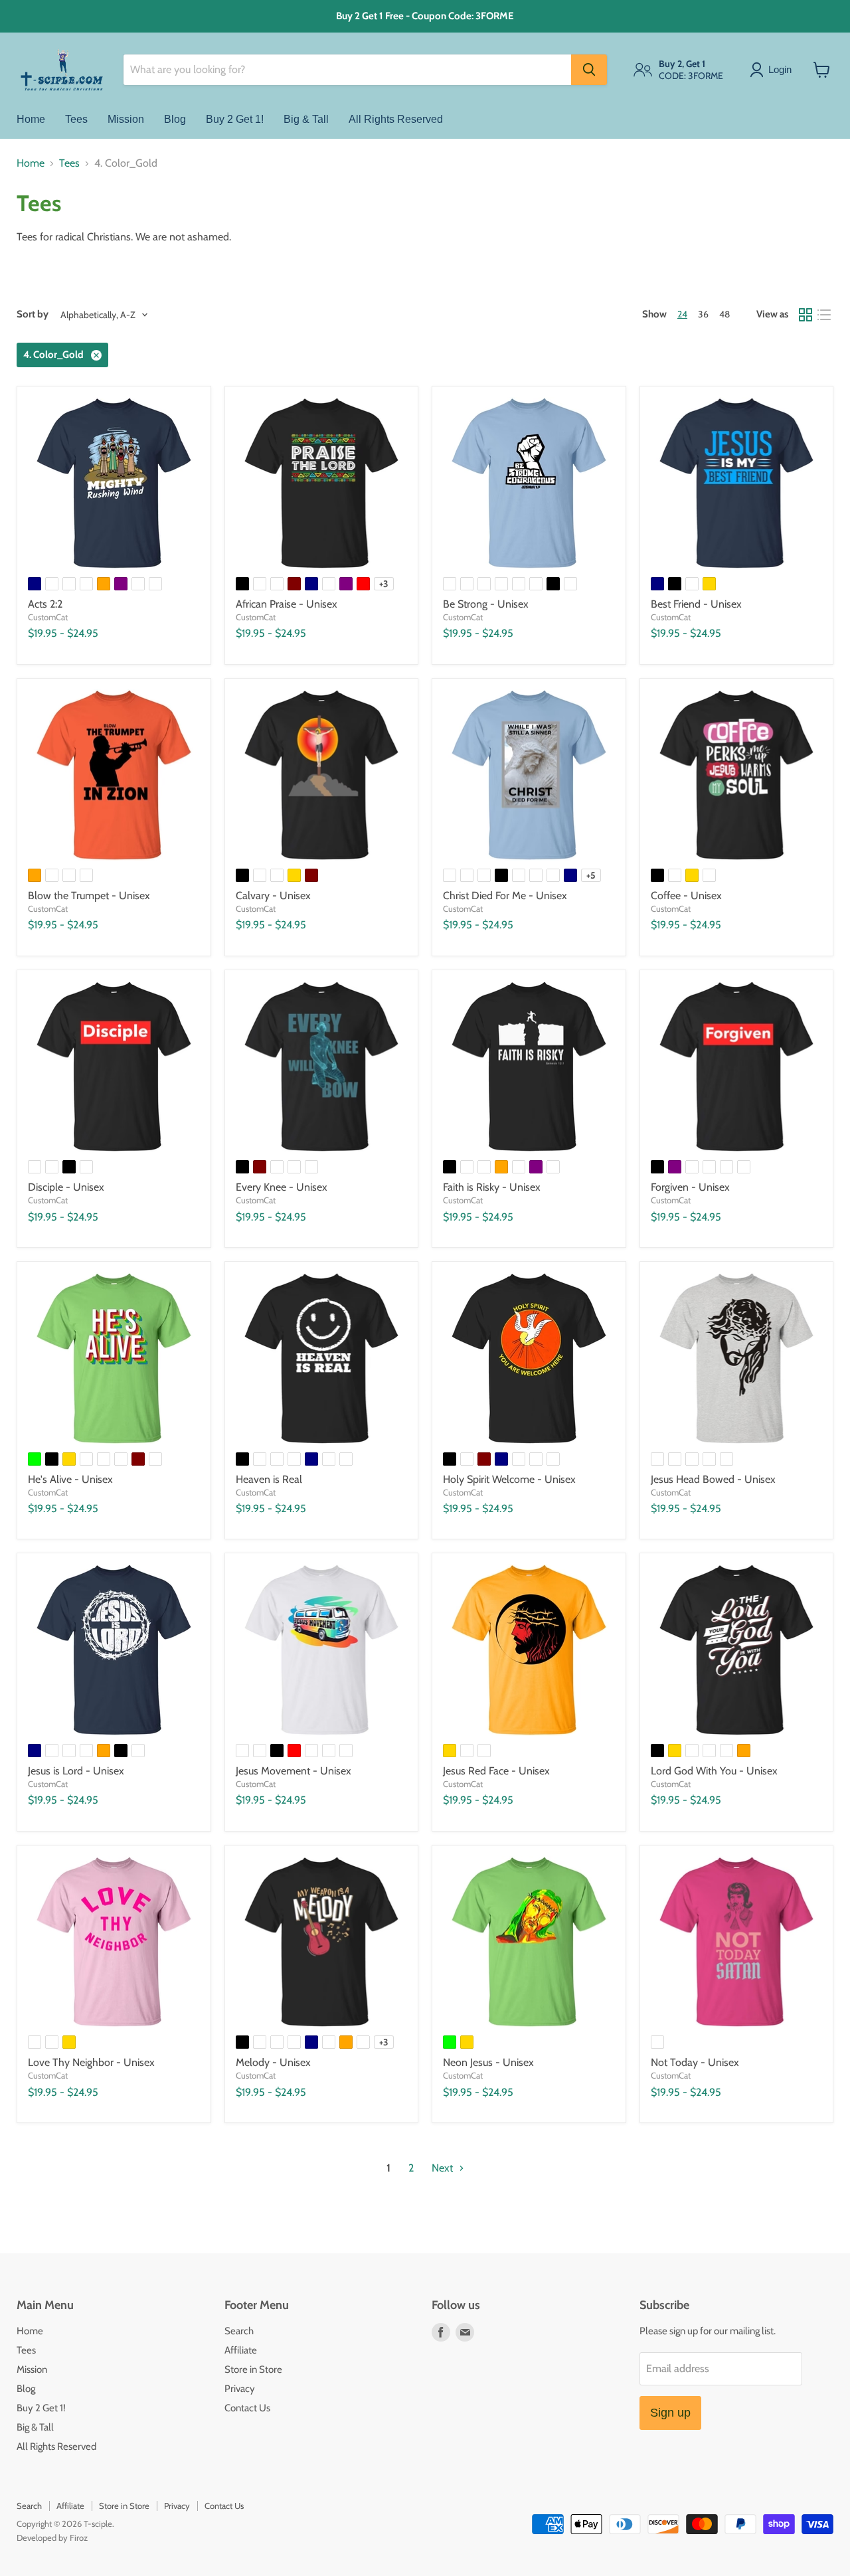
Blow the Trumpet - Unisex (89, 896)
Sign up (670, 2413)
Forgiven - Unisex (690, 1187)
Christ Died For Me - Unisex (505, 896)
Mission (126, 119)
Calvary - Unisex (273, 896)
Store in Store (253, 2369)
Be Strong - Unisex (486, 604)
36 (703, 314)
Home (31, 119)
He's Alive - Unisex (70, 1479)
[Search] (589, 70)
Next (444, 2168)
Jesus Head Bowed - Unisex (713, 1479)
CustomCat (48, 617)
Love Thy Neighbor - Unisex (91, 2062)
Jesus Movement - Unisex (294, 1771)
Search (239, 2331)
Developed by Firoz (52, 2537)
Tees (76, 119)
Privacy (240, 2389)
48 (724, 314)
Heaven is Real (269, 1479)
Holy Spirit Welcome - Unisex (509, 1479)
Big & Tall (306, 119)
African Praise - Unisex (287, 604)
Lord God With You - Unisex (714, 1771)
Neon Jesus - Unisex (488, 2062)
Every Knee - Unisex (282, 1187)
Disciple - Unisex (66, 1187)
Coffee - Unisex (686, 896)
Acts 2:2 (45, 604)
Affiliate (241, 2350)
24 (682, 314)
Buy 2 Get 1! (235, 119)
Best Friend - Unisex (696, 604)
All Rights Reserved (396, 119)
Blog (175, 119)
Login (780, 69)
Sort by (33, 314)
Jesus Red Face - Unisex (496, 1771)
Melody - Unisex (273, 2062)
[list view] (824, 315)
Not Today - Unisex (695, 2062)
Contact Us (247, 2408)
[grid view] (806, 315)
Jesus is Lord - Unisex (76, 1771)
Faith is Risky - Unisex (492, 1187)
